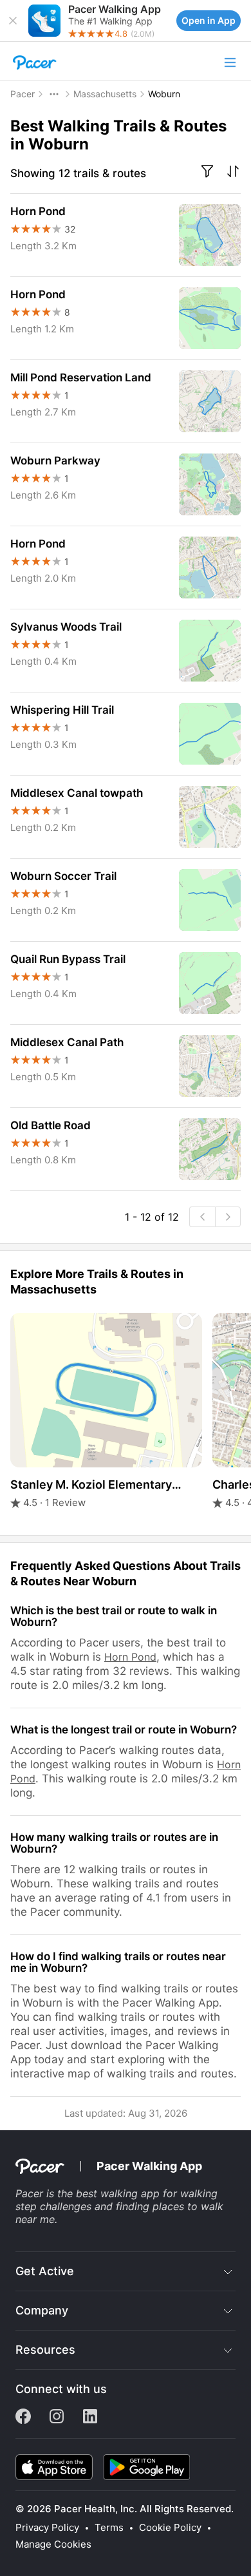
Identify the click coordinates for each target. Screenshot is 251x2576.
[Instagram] (57, 2420)
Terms (109, 2528)
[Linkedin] (90, 2420)
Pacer (23, 94)
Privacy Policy (47, 2528)
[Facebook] (23, 2420)
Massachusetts (105, 94)
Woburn (164, 94)
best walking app (118, 2193)
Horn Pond (130, 1657)
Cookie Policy (170, 2528)
